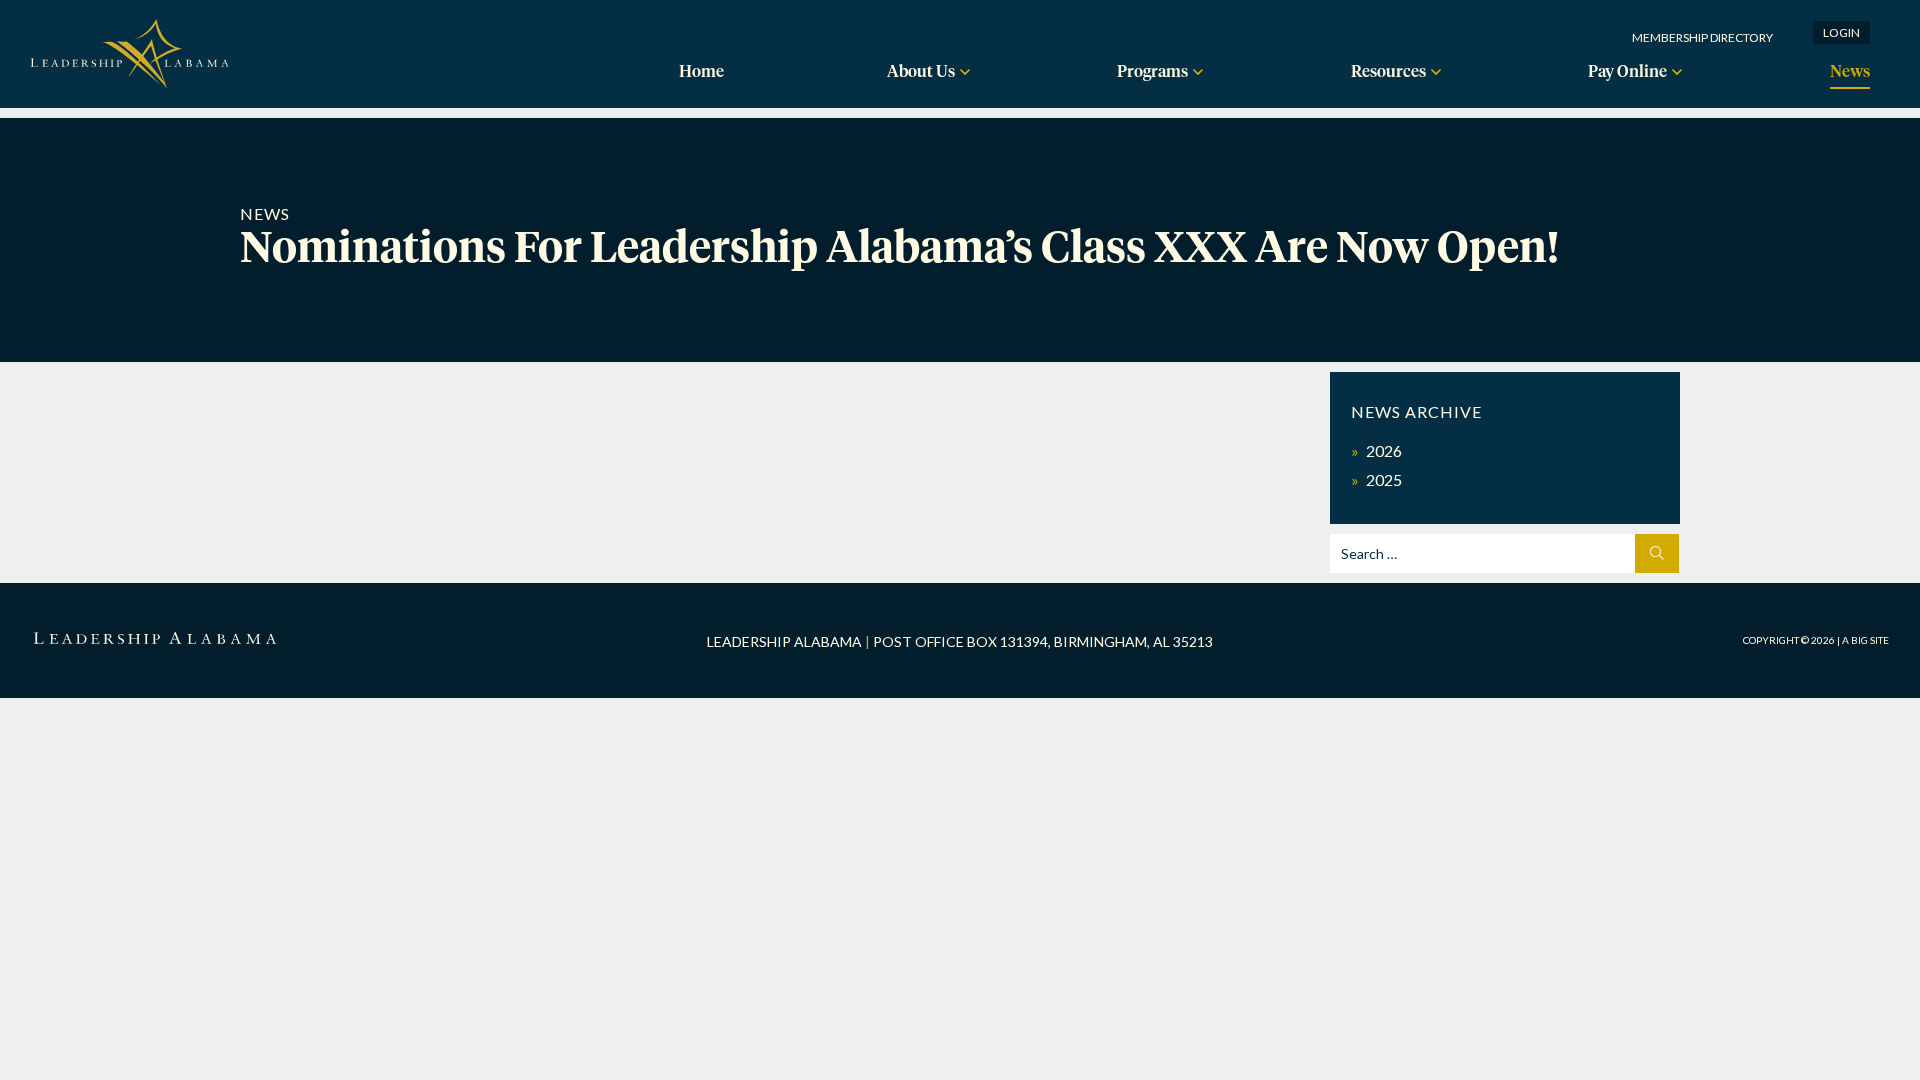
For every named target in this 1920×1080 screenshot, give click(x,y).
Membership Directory (1702, 37)
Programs (1152, 72)
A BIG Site (1865, 640)
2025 (1384, 479)
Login (1841, 32)
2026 (1384, 450)
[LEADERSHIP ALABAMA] (155, 640)
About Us (921, 72)
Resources (1388, 72)
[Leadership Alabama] (130, 73)
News (1850, 72)
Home (701, 72)
